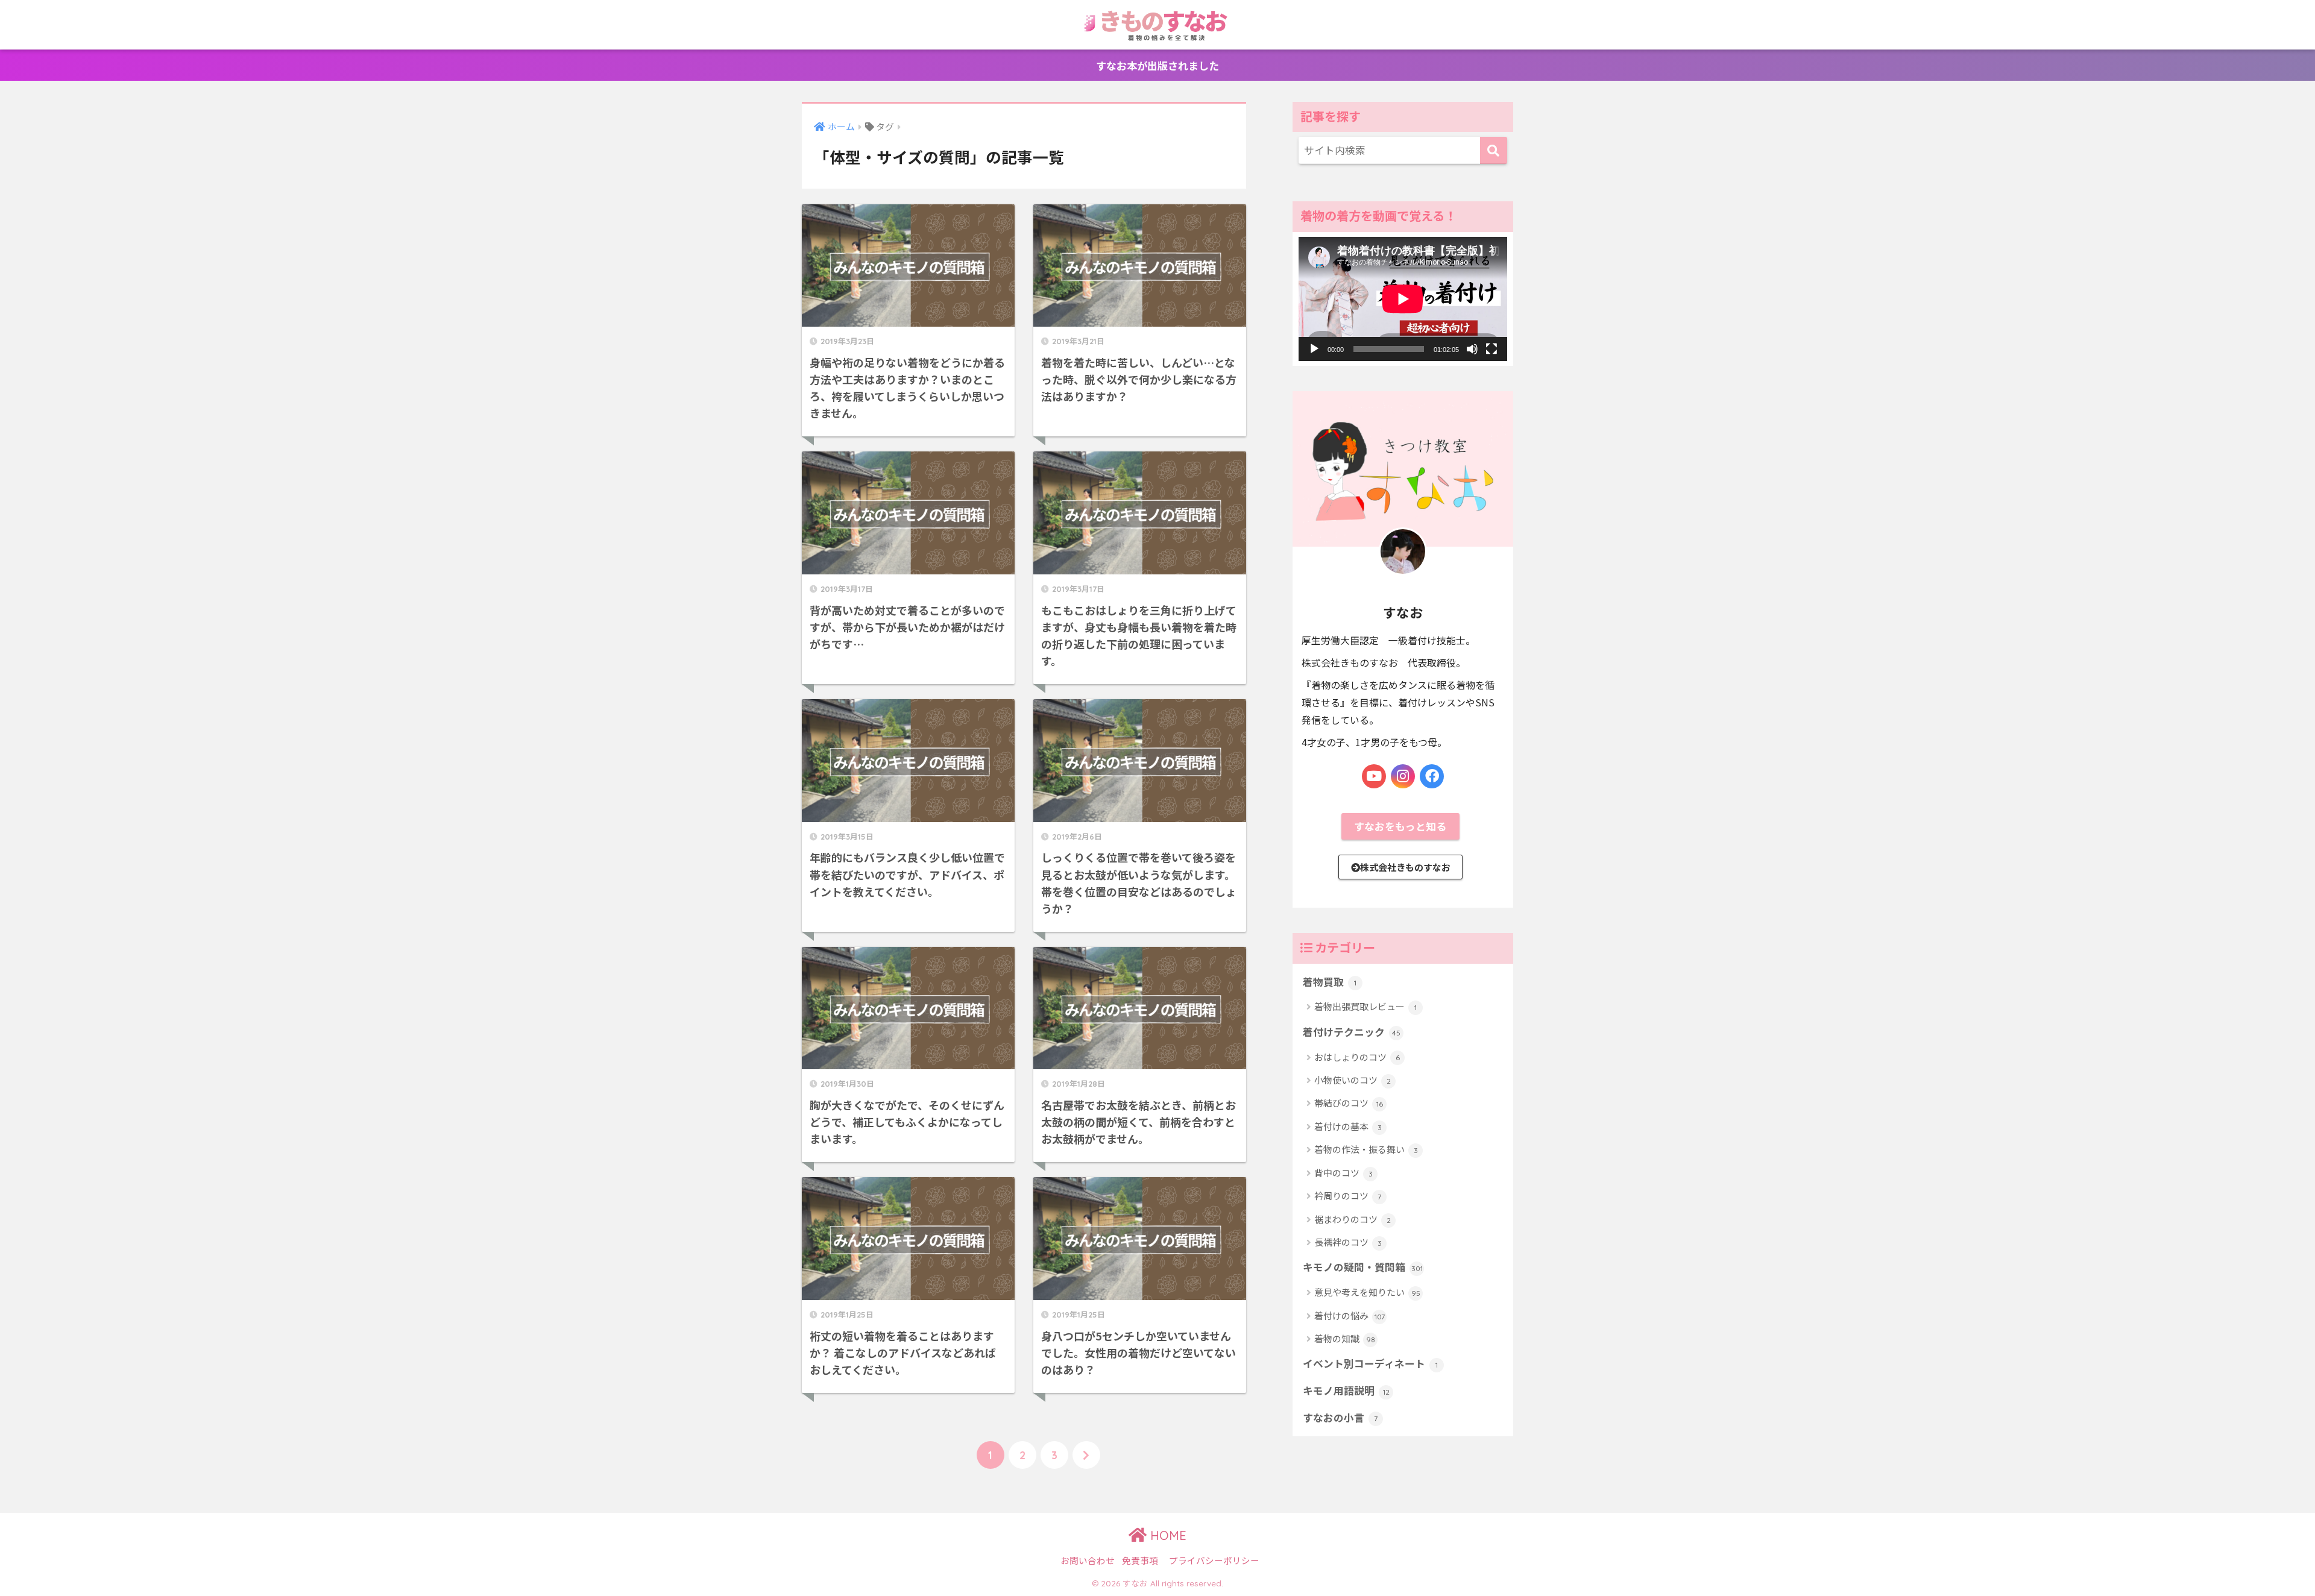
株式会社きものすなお (1405, 867)
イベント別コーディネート (1370, 1363)
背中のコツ (1343, 1173)
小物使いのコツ (1353, 1080)
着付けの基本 (1348, 1126)
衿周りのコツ (1348, 1195)
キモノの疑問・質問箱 (1363, 1267)
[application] (1403, 299)
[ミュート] (1472, 349)
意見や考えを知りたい (1367, 1292)
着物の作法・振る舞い (1366, 1149)
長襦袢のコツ (1348, 1242)
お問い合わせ (1088, 1560)
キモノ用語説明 (1346, 1390)
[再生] (1314, 349)
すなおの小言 (1340, 1418)
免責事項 (1140, 1560)
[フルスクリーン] (1491, 349)
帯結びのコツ (1349, 1103)
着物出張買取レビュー (1365, 1006)
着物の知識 (1345, 1338)
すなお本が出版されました (1157, 65)
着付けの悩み (1350, 1315)
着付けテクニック (1352, 1032)
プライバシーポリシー (1214, 1560)
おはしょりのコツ (1357, 1057)
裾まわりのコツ (1353, 1219)
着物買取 (1330, 982)
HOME (1167, 1535)
